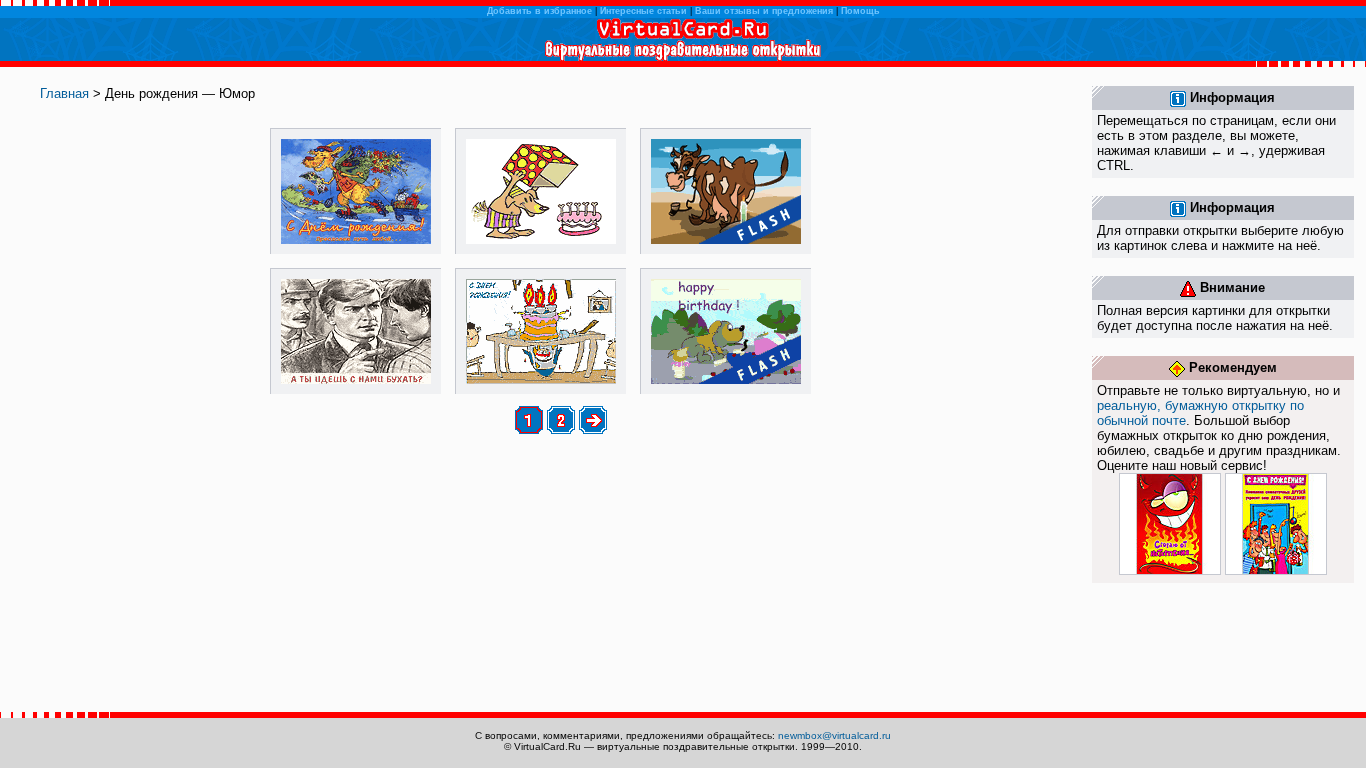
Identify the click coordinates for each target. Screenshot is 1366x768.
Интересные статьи (643, 11)
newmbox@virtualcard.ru (834, 735)
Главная (64, 93)
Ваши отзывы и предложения (764, 11)
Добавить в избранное (539, 11)
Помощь (860, 11)
